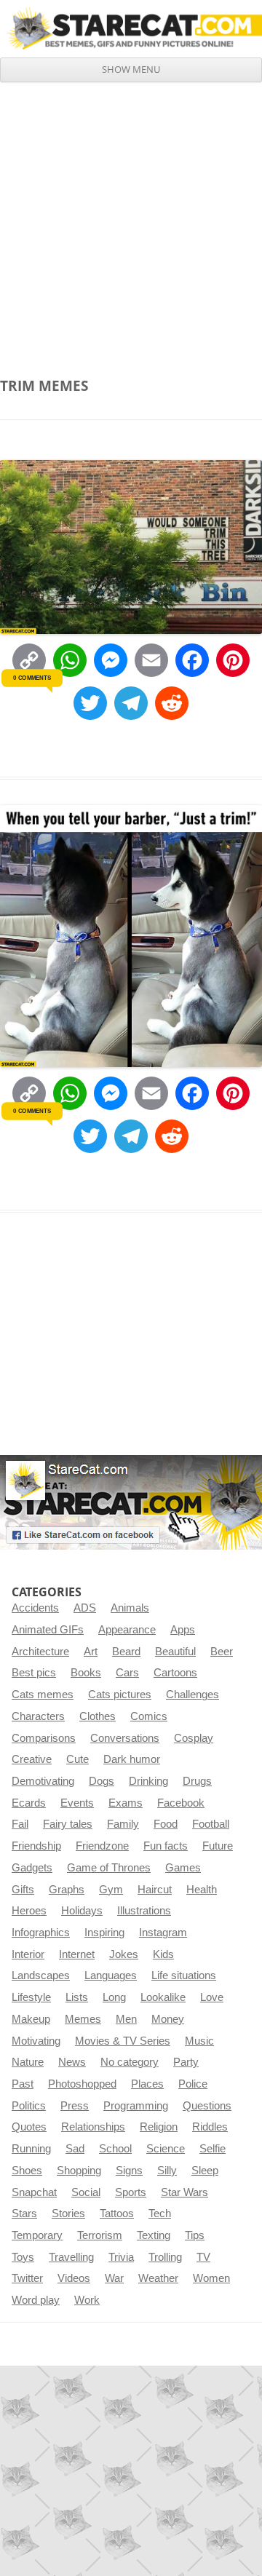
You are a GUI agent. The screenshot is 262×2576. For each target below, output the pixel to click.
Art (91, 1652)
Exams (126, 1803)
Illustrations (144, 1911)
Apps (183, 1630)
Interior (28, 1954)
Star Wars (184, 2192)
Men (126, 2019)
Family (123, 1824)
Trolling (165, 2257)
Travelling (71, 2257)
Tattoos (117, 2214)
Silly (167, 2171)
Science (166, 2149)
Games (183, 1868)
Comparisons (44, 1738)
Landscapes (41, 1975)
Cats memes (43, 1695)
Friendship (36, 1846)
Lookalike (163, 1997)
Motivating (36, 2041)
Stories (68, 2214)
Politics (29, 2106)
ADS (85, 1608)
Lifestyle (31, 1997)
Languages (111, 1975)
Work (87, 2300)
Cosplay (194, 1738)
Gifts (23, 1890)
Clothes (98, 1716)
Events (77, 1803)
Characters (38, 1716)
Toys (23, 2257)
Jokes (124, 1954)
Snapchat (34, 2192)
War (114, 2278)
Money (168, 2019)
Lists (77, 1997)
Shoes (27, 2171)
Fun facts (166, 1846)
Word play (36, 2300)
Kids (163, 1954)
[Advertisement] (131, 221)
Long (114, 1997)
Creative (32, 1759)
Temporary (37, 2235)
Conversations (125, 1738)
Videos (74, 2278)
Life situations (184, 1975)
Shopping (79, 2171)
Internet (77, 1954)
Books (86, 1673)
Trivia (121, 2257)
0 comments (32, 678)
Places (147, 2084)
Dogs (102, 1781)
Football (211, 1824)
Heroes (29, 1911)
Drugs (197, 1781)
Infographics (41, 1933)
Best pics (34, 1673)
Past (23, 2084)
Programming (136, 2106)
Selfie (213, 2149)
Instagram (163, 1933)
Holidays (82, 1911)
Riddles (210, 2127)
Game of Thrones (109, 1868)
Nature (28, 2062)
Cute (78, 1759)
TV (203, 2257)
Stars (24, 2214)
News (72, 2062)
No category (130, 2062)
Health (202, 1890)
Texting (154, 2235)
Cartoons (175, 1673)
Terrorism (100, 2235)
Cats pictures (120, 1695)
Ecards (29, 1803)
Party (186, 2062)
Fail (20, 1824)
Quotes (29, 2127)
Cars (127, 1673)
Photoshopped (82, 2084)
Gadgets (32, 1868)
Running (31, 2149)
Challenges (192, 1695)
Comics (149, 1716)
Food (166, 1824)
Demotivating (43, 1781)
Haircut (155, 1890)
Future (218, 1846)
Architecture (40, 1652)
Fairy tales (68, 1824)
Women (211, 2278)
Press (75, 2106)
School (115, 2149)
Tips (195, 2235)
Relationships (93, 2127)
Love (212, 1997)
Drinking (148, 1781)
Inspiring (104, 1933)
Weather (158, 2278)
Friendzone (102, 1846)
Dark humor (132, 1759)
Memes (83, 2019)
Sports (131, 2192)
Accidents (35, 1608)
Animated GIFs (48, 1630)
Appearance (127, 1630)
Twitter (27, 2278)
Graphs (67, 1890)
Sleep (205, 2171)
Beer (222, 1652)
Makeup (31, 2019)
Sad (75, 2149)
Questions (207, 2106)
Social (86, 2192)
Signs (129, 2171)
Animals (130, 1608)
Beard (126, 1652)
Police (193, 2084)
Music (199, 2041)
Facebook (181, 1803)
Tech (160, 2214)
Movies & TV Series (123, 2041)
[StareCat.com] (131, 28)
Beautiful (175, 1652)
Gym (111, 1890)
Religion (159, 2127)
